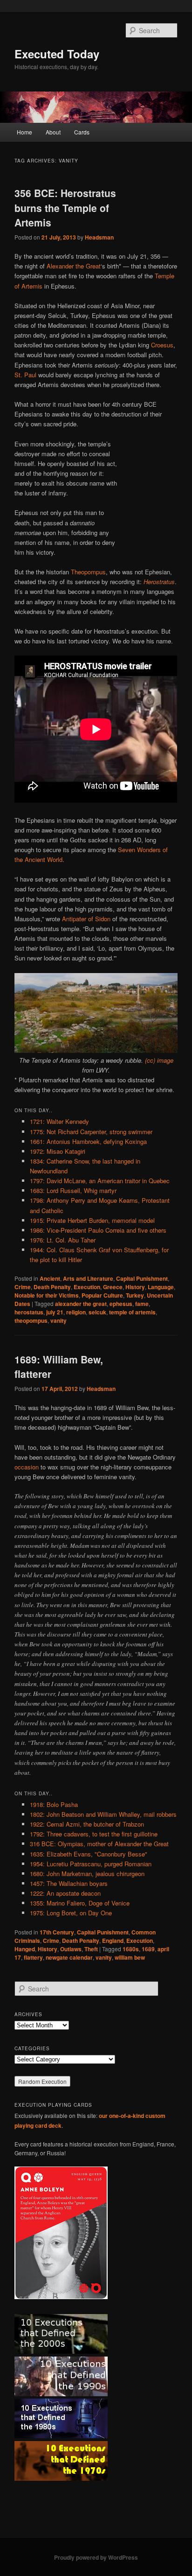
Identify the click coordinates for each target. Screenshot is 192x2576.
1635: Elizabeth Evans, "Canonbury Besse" (89, 1854)
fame (142, 1304)
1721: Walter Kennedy (59, 1121)
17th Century (57, 1932)
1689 (148, 1949)
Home (24, 132)
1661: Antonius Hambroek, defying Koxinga (88, 1141)
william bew (130, 1957)
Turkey (135, 1295)
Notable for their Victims (47, 1295)
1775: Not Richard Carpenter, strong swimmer (91, 1132)
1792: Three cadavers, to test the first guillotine (94, 1834)
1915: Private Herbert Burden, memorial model (92, 1220)
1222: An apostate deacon (65, 1893)
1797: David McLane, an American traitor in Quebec (100, 1181)
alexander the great (81, 1304)
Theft (91, 1949)
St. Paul (25, 375)
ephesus (121, 1304)
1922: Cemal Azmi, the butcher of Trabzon (87, 1824)
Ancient (50, 1278)
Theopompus (88, 572)
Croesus (162, 345)
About (53, 132)
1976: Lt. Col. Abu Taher (63, 1240)
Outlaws (71, 1949)
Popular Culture (102, 1295)
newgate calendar (69, 1957)
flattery (33, 1957)
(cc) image (159, 1060)
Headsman (99, 237)
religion (76, 1312)
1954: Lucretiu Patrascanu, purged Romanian (91, 1864)
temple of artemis (132, 1312)
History (135, 1287)
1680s (131, 1949)
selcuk (97, 1312)
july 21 (55, 1312)
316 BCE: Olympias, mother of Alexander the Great (99, 1844)
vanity (58, 1320)
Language (161, 1287)
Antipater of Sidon (86, 919)
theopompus (31, 1320)
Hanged (25, 1949)
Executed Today (57, 54)
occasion (27, 1467)
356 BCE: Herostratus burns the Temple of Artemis (65, 208)
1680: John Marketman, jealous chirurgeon (87, 1874)
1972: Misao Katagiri (58, 1151)
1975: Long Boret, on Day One (71, 1913)
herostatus (29, 1312)
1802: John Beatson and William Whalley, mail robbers (103, 1814)
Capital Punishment (142, 1278)
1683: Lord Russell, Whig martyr (73, 1190)
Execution (87, 1287)
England (113, 1941)
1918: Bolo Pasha (54, 1804)
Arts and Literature (88, 1278)
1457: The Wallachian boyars (69, 1883)
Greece (113, 1287)
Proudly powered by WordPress (96, 2557)
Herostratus (159, 582)
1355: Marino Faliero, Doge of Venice (80, 1903)
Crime (23, 1287)
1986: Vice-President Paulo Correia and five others (98, 1230)
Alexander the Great (74, 266)
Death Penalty (52, 1287)
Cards (82, 132)
